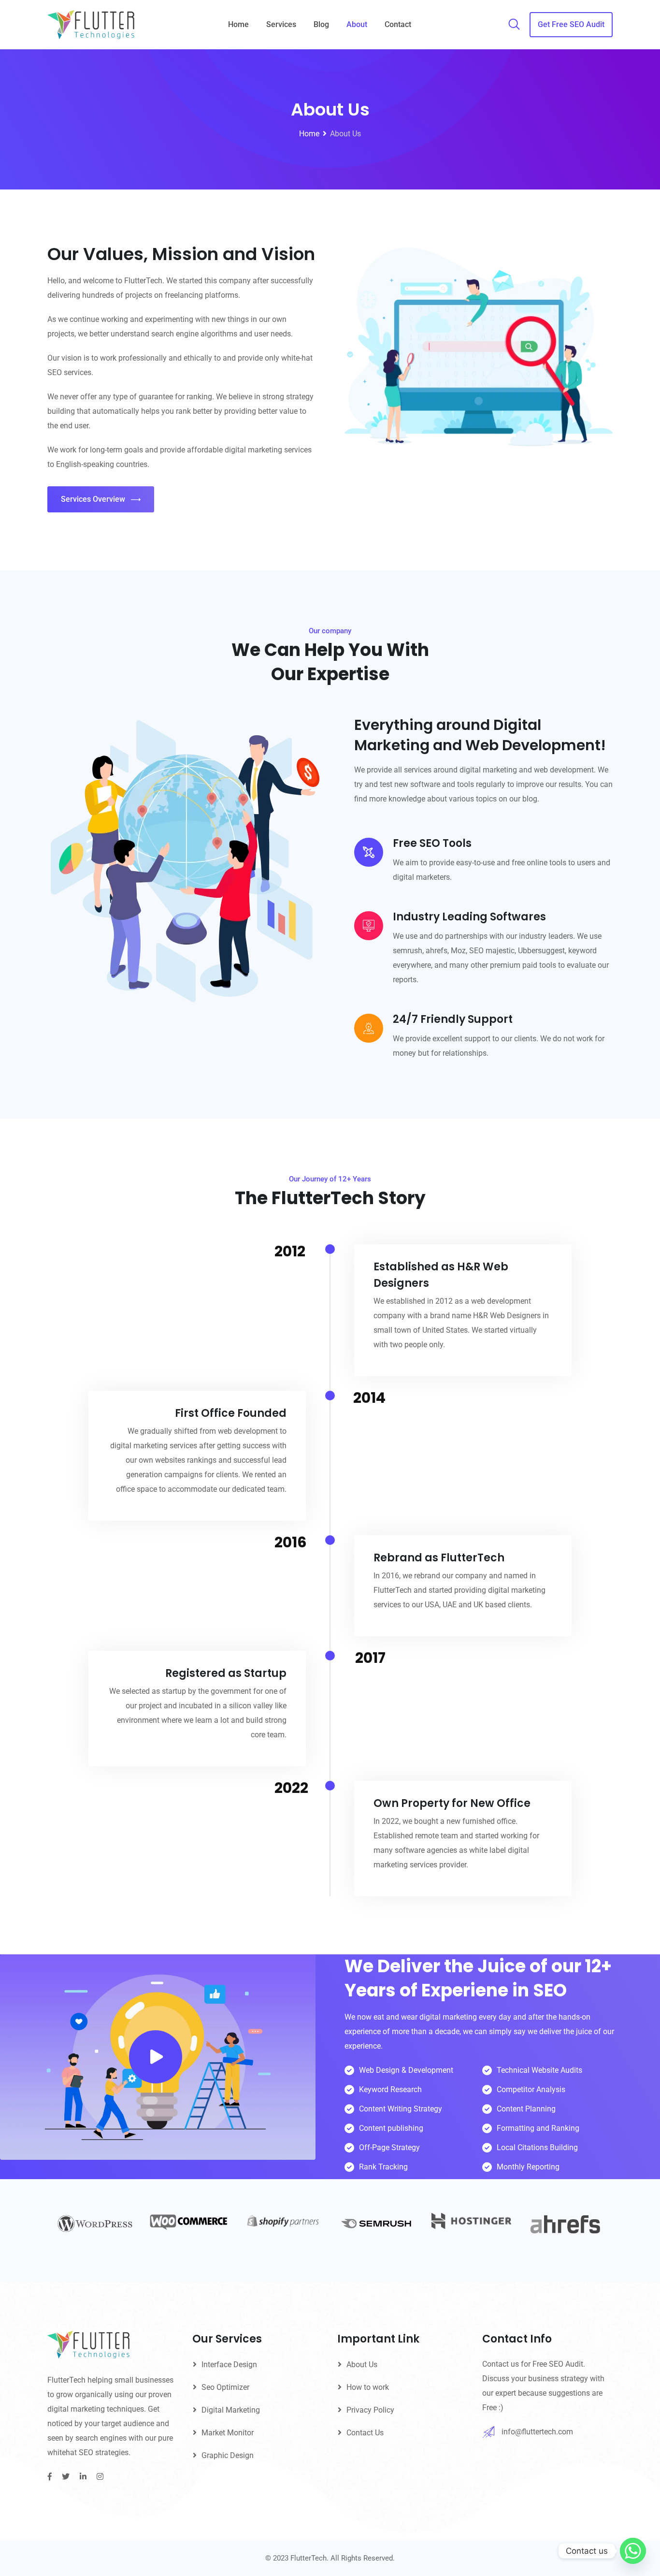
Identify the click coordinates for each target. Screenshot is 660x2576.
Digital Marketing (231, 2410)
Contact (398, 24)
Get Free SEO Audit (571, 24)
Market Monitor (228, 2433)
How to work (368, 2387)
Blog (321, 24)
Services (281, 24)
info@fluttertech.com (537, 2432)
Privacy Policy (370, 2410)
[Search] (514, 25)
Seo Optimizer (225, 2387)
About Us (362, 2365)
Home (238, 24)
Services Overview (93, 499)
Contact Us (365, 2433)
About (357, 24)
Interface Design (229, 2365)
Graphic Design (228, 2455)
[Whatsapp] (633, 2551)
